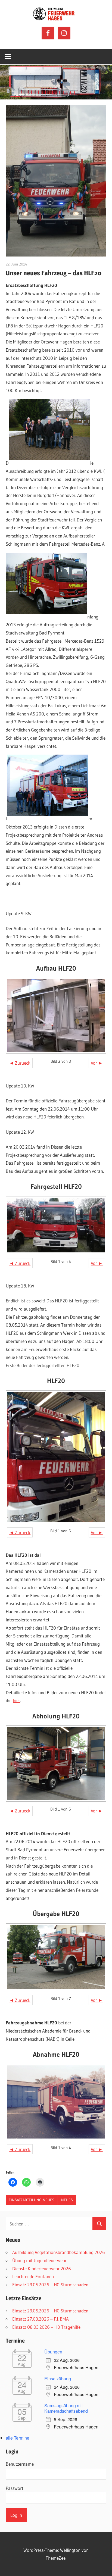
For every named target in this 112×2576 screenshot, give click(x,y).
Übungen (53, 2352)
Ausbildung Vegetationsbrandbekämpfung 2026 (59, 2252)
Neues (67, 2200)
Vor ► (97, 1063)
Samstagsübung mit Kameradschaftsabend (66, 2408)
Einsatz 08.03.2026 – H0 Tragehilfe (46, 2327)
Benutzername (20, 2464)
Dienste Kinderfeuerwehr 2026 (42, 2269)
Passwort (15, 2488)
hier (16, 1700)
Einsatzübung (58, 2379)
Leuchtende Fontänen (33, 2276)
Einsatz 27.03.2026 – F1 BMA (41, 2319)
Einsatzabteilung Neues (32, 2200)
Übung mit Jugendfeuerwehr (39, 2260)
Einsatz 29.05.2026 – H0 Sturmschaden (50, 2285)
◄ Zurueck (20, 1063)
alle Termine (18, 2438)
